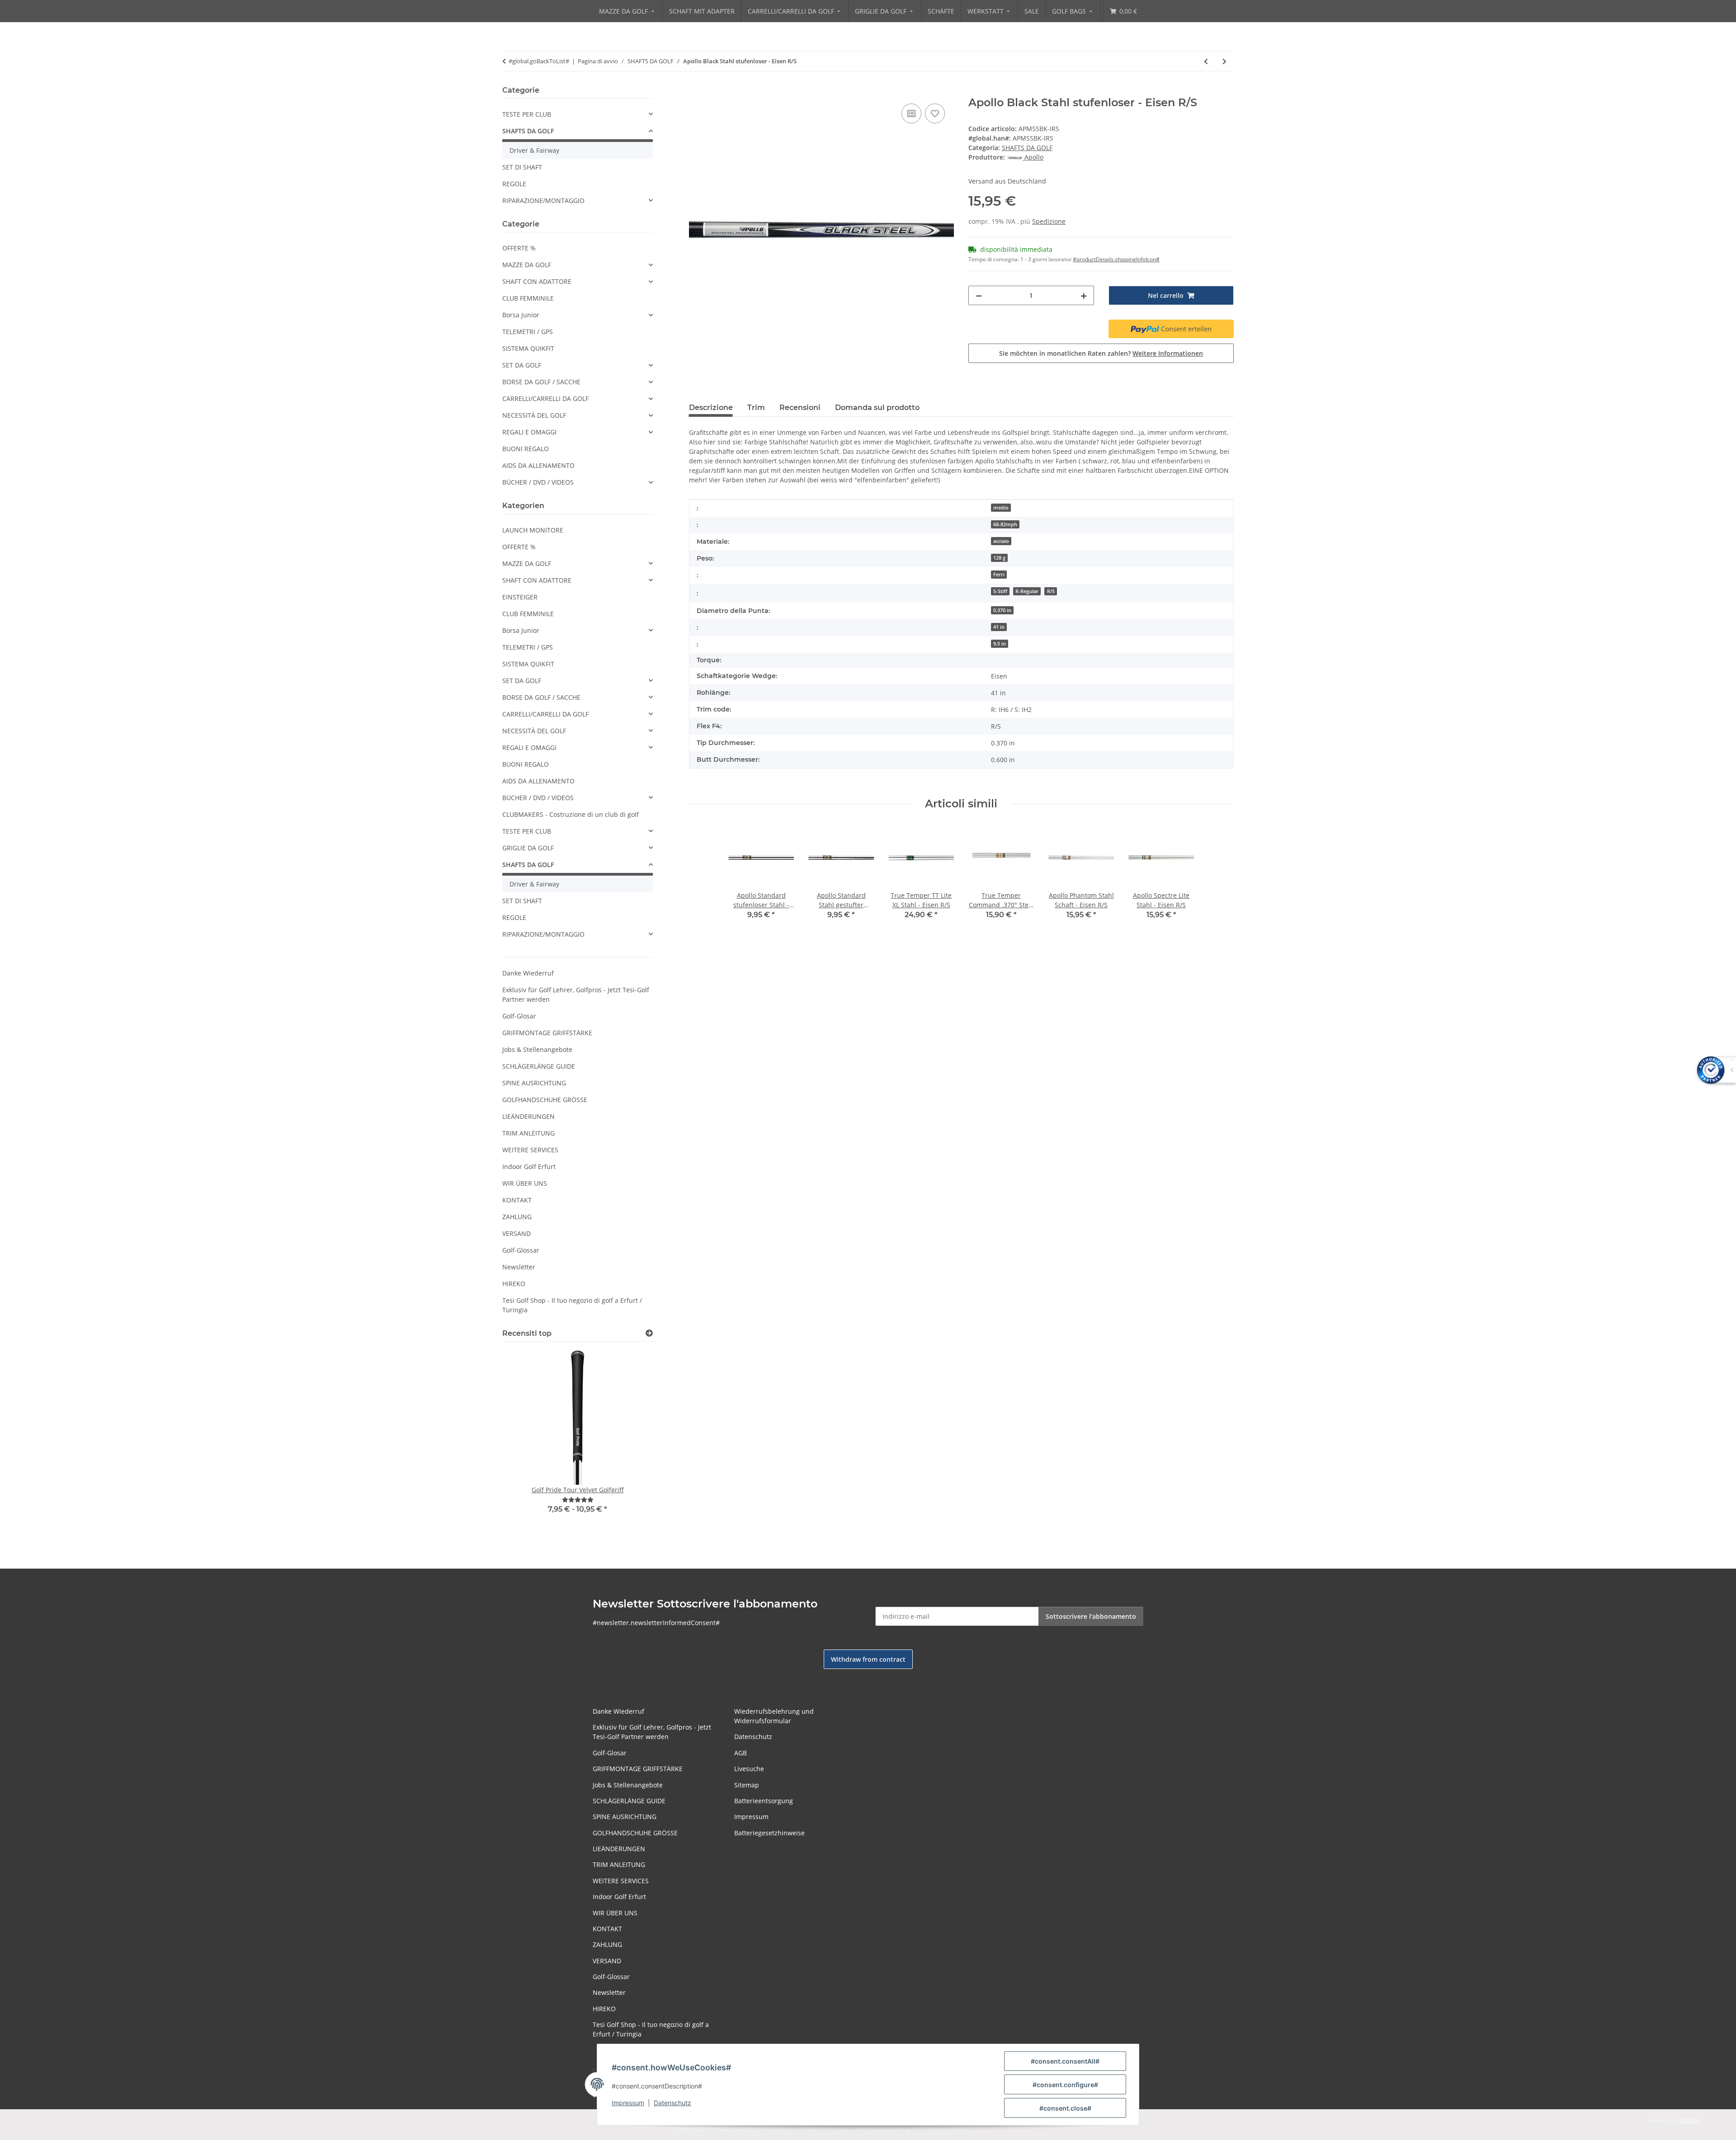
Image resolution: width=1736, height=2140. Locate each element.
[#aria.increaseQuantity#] (1084, 295)
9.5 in (1000, 644)
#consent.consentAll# (1065, 2061)
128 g (999, 558)
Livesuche (749, 1769)
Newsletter (519, 1267)
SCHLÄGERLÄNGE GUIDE (539, 1066)
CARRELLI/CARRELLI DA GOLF (545, 398)
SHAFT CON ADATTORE (537, 281)
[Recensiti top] (649, 1333)
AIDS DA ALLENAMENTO (538, 465)
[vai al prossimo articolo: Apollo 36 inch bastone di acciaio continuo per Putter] (1224, 61)
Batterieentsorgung (764, 1801)
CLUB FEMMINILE (528, 298)
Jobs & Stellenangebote (537, 1049)
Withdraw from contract (868, 1659)
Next (630, 1442)
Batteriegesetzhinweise (769, 1833)
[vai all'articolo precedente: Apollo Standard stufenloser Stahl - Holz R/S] (1206, 61)
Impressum (628, 2103)
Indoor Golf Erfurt (529, 1167)
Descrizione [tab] (711, 408)
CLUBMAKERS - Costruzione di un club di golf (571, 814)
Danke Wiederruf (528, 973)
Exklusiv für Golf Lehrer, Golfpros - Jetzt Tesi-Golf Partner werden (576, 995)
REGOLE (514, 184)
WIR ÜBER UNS (525, 1183)
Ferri (999, 575)
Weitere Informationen (1168, 353)
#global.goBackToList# (539, 61)
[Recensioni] (578, 1500)
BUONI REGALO (526, 449)
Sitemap (747, 1785)
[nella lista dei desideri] (935, 113)
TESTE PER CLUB (527, 114)
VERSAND (517, 1233)
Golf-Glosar (519, 1016)
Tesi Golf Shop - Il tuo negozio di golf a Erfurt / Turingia (572, 1305)
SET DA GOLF (522, 365)
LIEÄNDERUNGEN (528, 1116)
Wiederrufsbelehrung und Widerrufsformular (774, 1716)
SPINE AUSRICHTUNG (534, 1083)
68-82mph (1005, 524)
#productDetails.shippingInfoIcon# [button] (1116, 259)
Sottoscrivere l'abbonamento (1091, 1616)
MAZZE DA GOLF (527, 265)
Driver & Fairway (534, 150)
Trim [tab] (756, 408)
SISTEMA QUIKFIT (528, 348)
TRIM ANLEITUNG (528, 1133)
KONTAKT (517, 1200)
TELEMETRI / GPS (528, 332)
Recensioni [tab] (800, 408)
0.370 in (1002, 610)
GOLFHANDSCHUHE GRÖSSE (545, 1100)
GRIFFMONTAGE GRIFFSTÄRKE (547, 1033)
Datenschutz (672, 2103)
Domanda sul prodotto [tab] (877, 408)
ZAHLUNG (517, 1217)
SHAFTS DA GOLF (1027, 148)
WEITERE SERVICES (530, 1150)
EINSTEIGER (520, 597)
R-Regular (1027, 591)
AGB (741, 1753)
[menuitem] (627, 11)
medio (1001, 508)
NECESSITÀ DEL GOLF (534, 415)
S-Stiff (1000, 591)
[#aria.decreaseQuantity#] (979, 295)
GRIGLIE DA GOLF (528, 848)
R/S (1051, 591)
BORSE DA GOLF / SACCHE (541, 382)
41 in (999, 627)
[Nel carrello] (696, 91)
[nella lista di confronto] (911, 113)
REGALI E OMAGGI (529, 432)
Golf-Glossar (521, 1250)
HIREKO (514, 1284)
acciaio (1001, 541)
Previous (525, 1442)
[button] (578, 114)
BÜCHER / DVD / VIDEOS (538, 482)
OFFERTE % (519, 248)
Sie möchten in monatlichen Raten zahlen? (1101, 353)
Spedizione (1049, 221)
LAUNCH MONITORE (533, 530)
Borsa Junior (521, 315)
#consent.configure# (1065, 2085)
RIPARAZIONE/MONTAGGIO (543, 200)
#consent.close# (1065, 2108)
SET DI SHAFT (522, 167)
